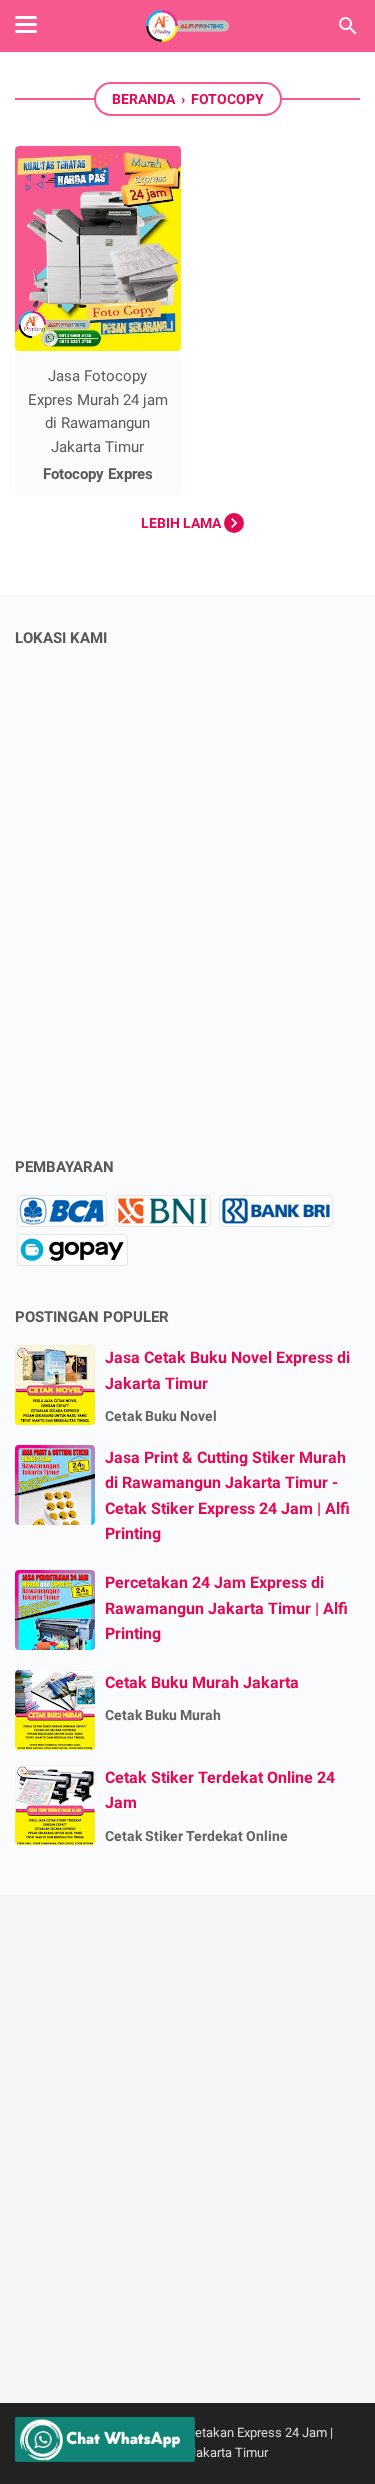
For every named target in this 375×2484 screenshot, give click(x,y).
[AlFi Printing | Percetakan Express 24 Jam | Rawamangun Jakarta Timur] (187, 26)
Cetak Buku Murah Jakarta (202, 1682)
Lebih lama (182, 523)
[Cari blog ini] (348, 26)
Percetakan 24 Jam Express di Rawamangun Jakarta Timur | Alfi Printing (226, 1608)
